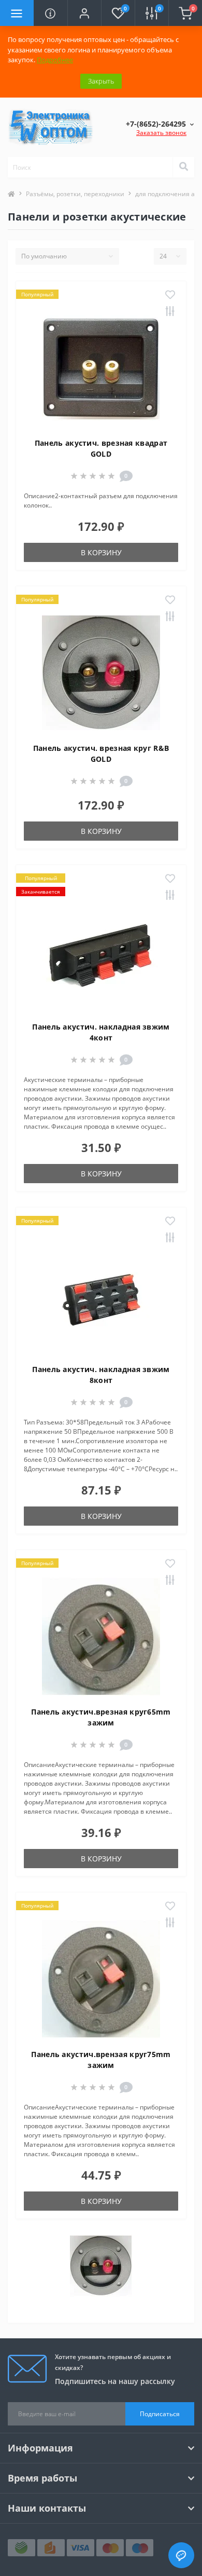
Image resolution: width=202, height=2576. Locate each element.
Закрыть (101, 81)
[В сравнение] (170, 312)
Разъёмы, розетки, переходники (75, 194)
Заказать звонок (161, 133)
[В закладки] (170, 295)
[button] (84, 13)
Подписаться (160, 2414)
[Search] (183, 167)
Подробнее (55, 60)
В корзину (101, 552)
